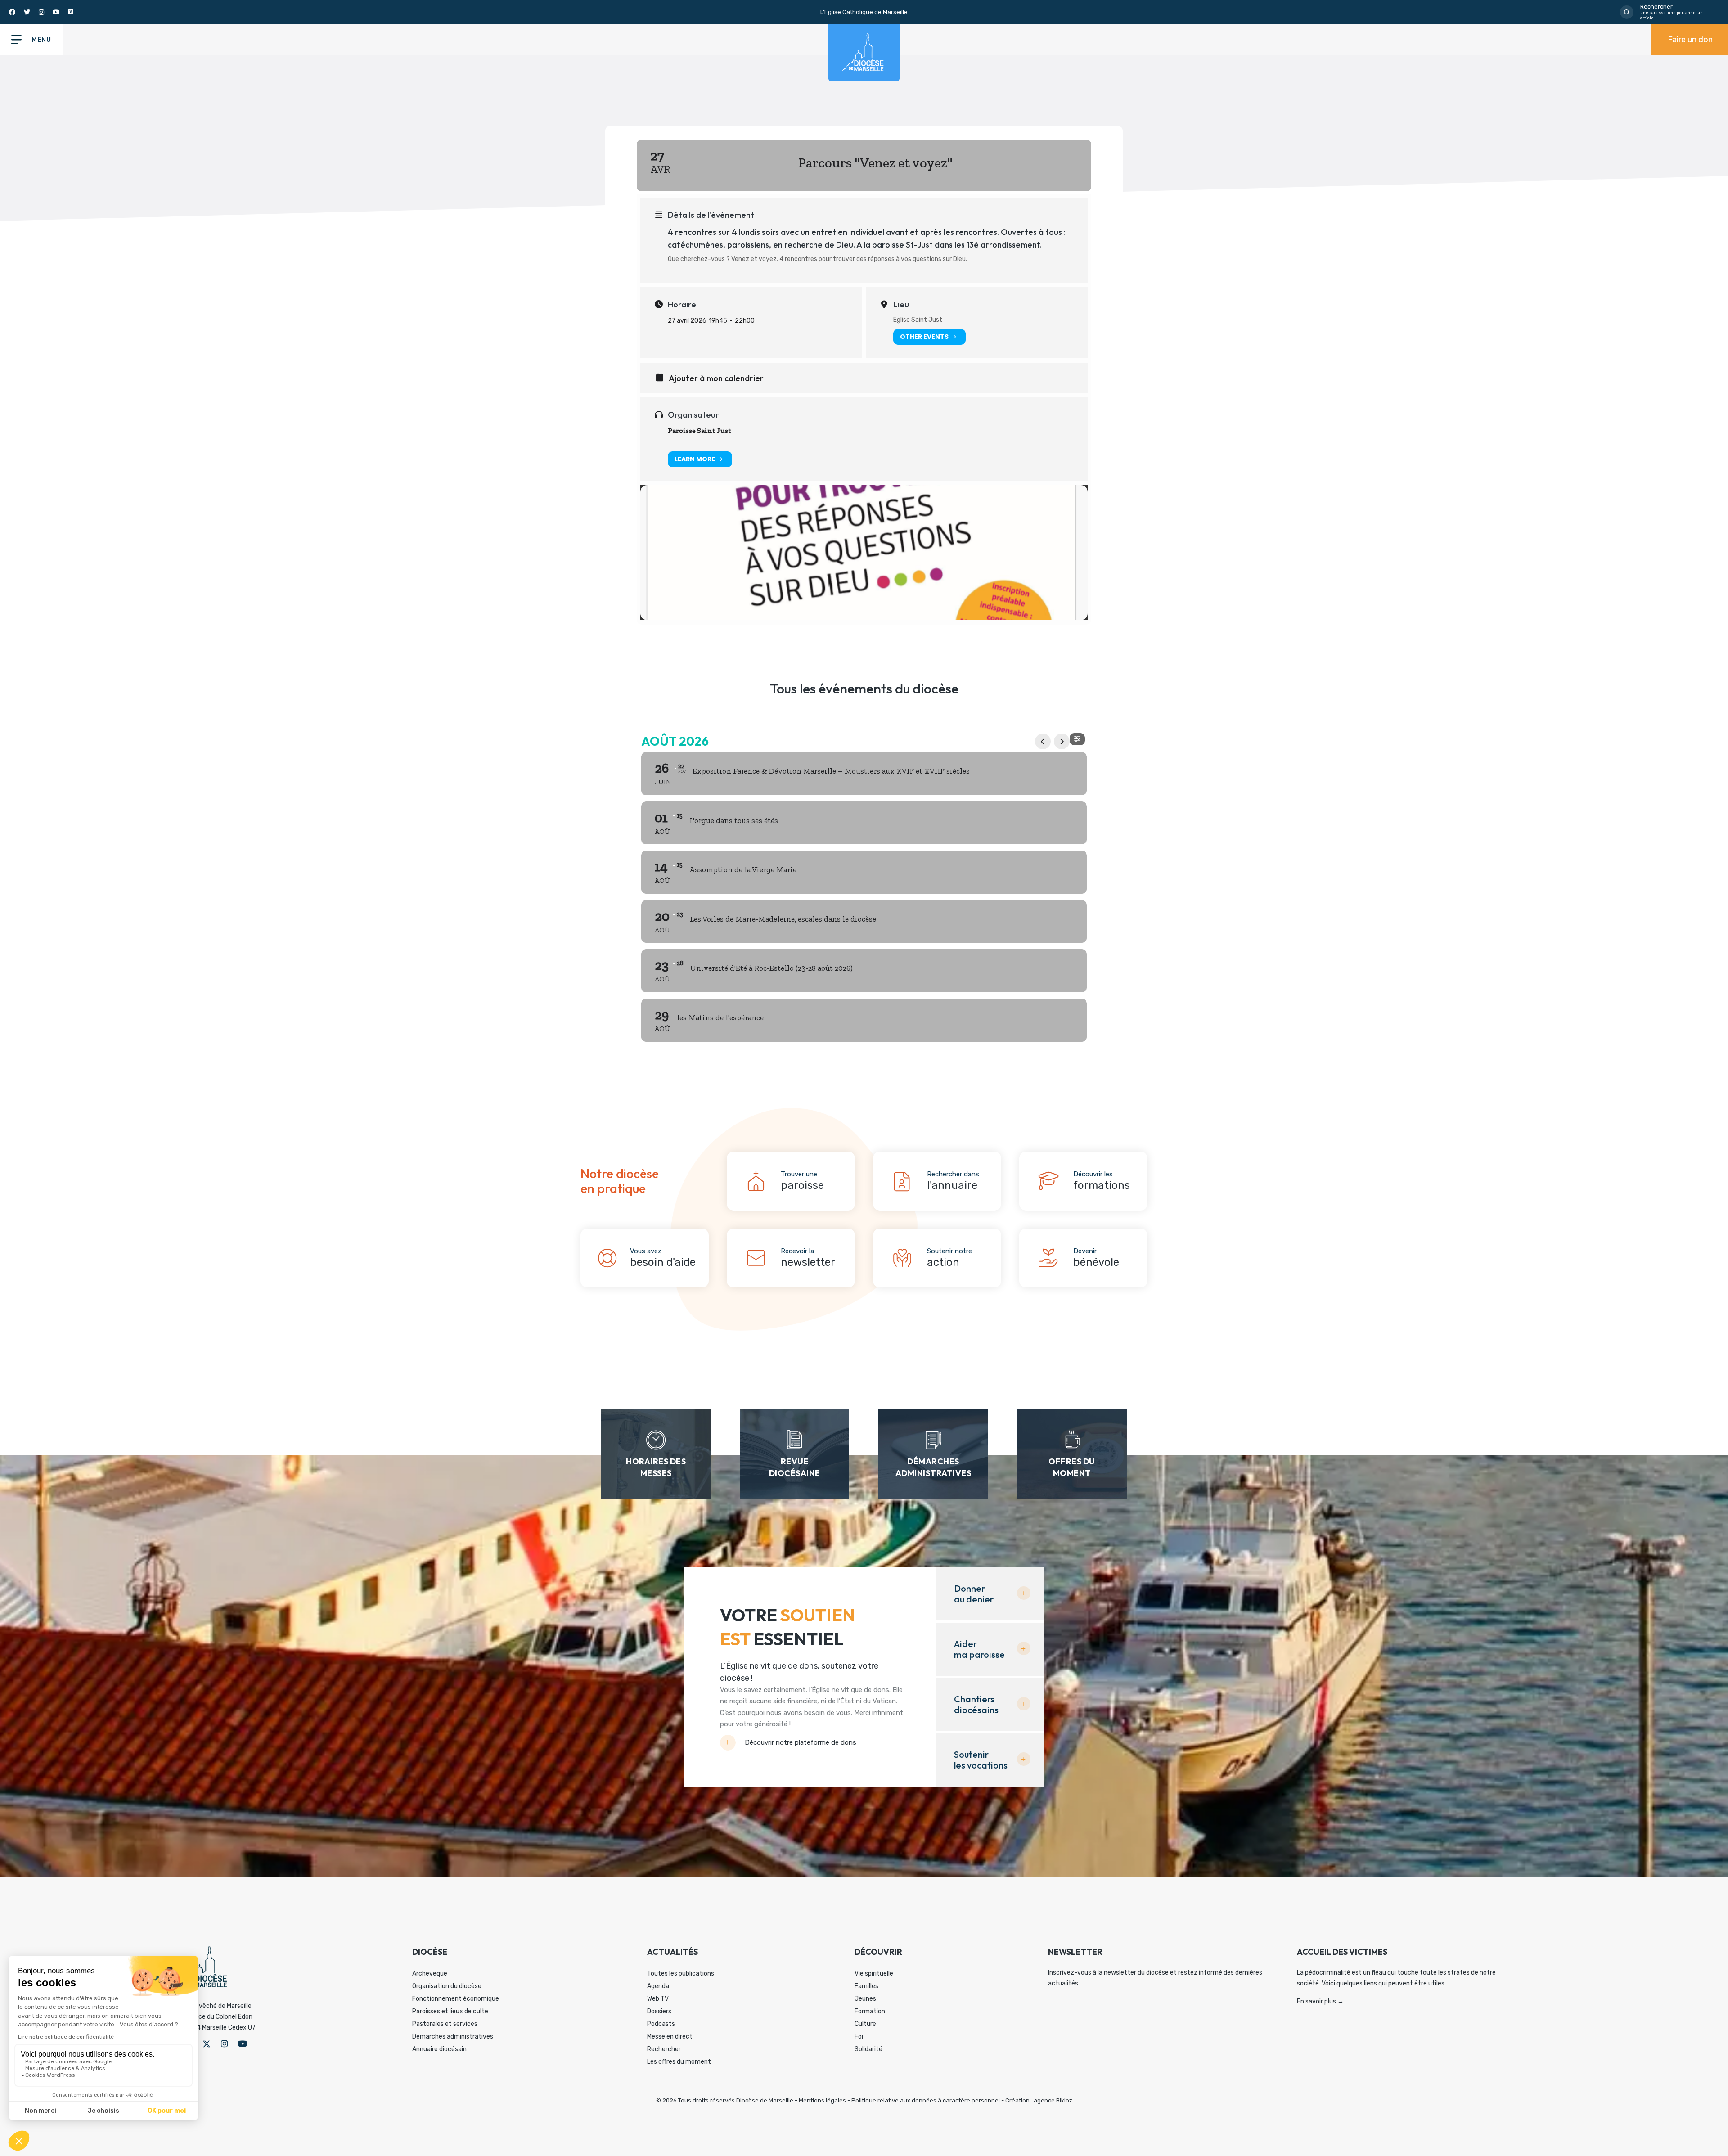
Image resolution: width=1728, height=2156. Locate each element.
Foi (859, 2037)
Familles (866, 1986)
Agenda (658, 1986)
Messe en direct (670, 2037)
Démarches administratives (453, 2037)
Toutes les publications (681, 1974)
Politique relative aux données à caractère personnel (926, 2100)
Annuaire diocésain (439, 2049)
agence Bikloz (1053, 2100)
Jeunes (865, 1999)
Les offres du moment (679, 2062)
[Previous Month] (1043, 741)
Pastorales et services (445, 2024)
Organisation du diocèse (447, 1986)
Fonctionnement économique (456, 1999)
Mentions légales (822, 2100)
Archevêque (430, 1974)
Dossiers (659, 2011)
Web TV (658, 1999)
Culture (865, 2024)
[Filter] (1077, 739)
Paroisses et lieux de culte (450, 2011)
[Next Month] (1062, 741)
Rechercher (664, 2049)
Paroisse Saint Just (700, 430)
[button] (207, 2044)
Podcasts (661, 2024)
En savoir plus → (1320, 2001)
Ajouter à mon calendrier (716, 378)
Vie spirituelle (874, 1974)
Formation (870, 2011)
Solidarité (868, 2049)
